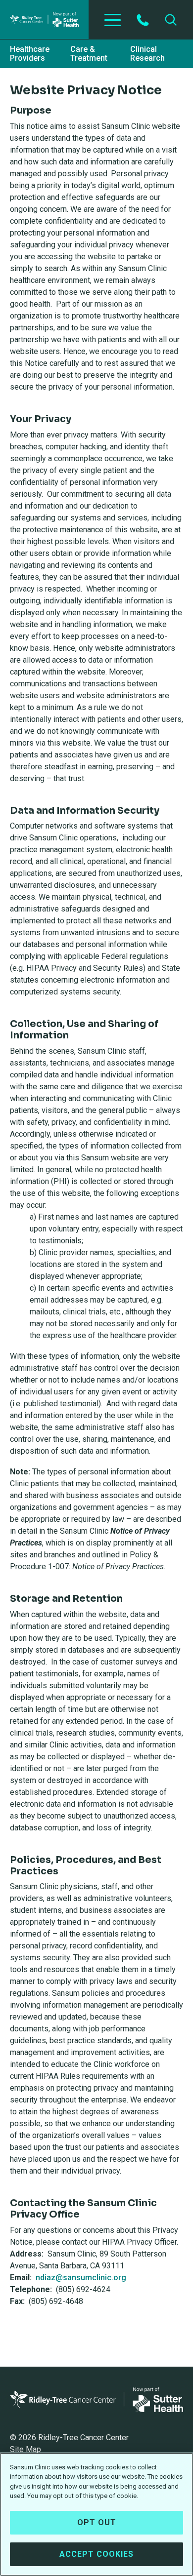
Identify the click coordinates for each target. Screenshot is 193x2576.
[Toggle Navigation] (113, 20)
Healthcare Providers (30, 54)
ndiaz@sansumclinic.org (81, 2278)
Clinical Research (147, 54)
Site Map (25, 2449)
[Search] (171, 20)
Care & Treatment (89, 54)
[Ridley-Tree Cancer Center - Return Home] (44, 20)
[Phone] (143, 20)
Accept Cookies (96, 2554)
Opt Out (97, 2522)
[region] (96, 2514)
